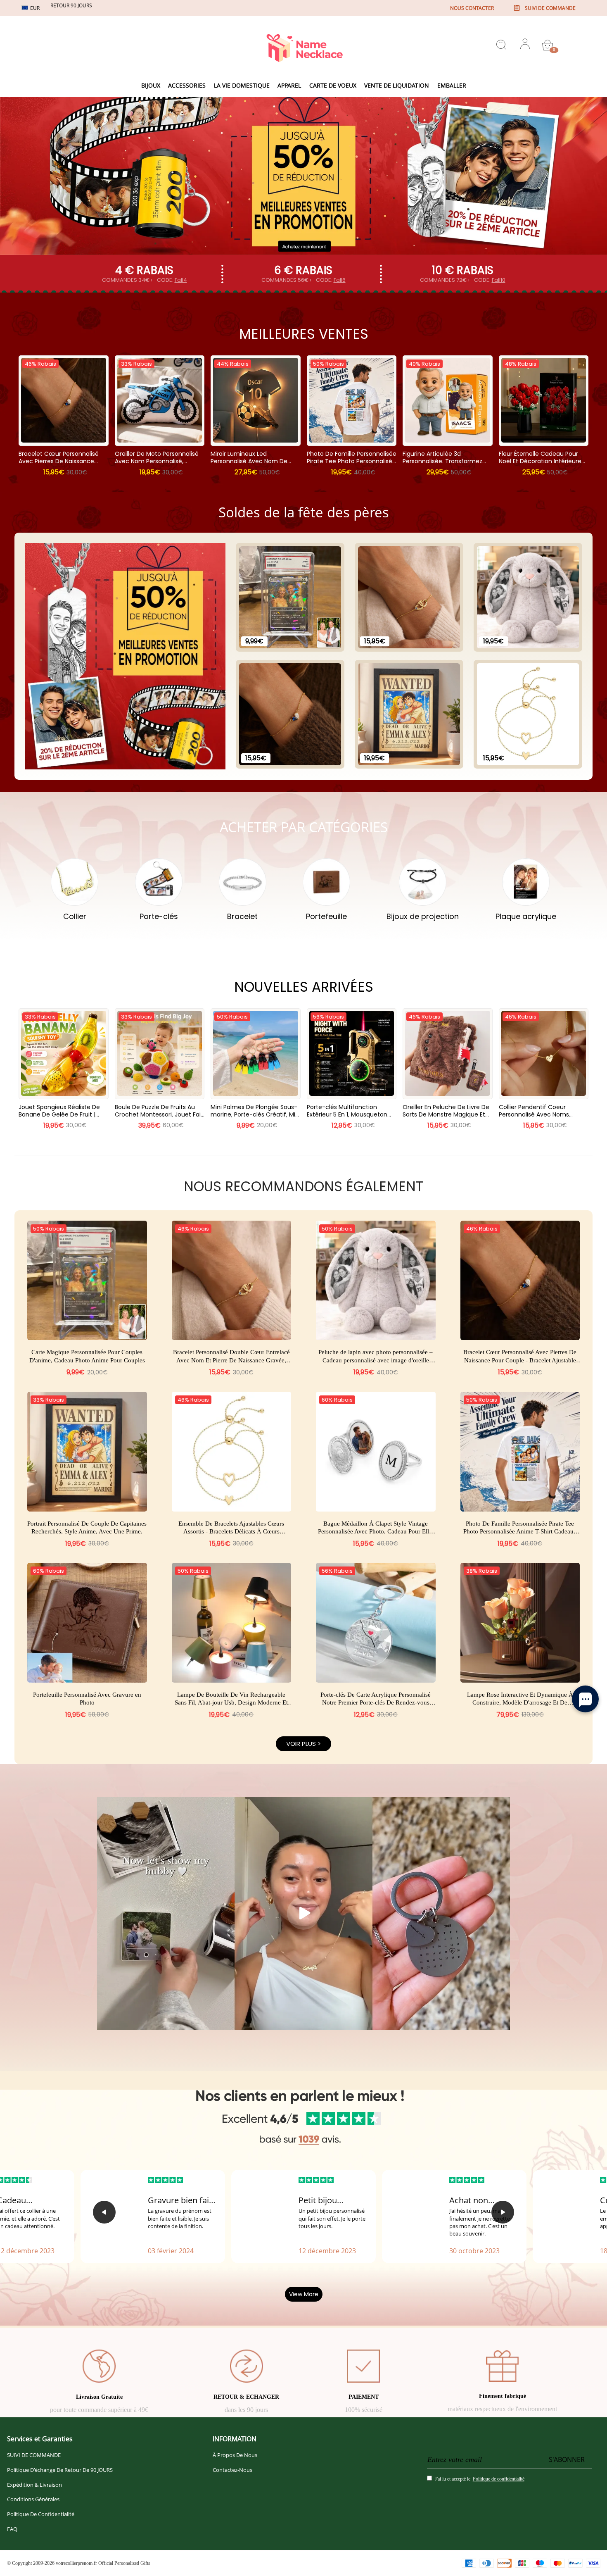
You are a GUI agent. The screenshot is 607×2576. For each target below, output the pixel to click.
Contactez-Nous (232, 2470)
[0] (548, 45)
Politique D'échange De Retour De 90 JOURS (60, 2470)
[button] (104, 2212)
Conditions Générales (33, 2499)
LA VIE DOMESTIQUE (242, 85)
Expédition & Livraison (34, 2485)
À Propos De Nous (235, 2455)
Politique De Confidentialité (41, 2514)
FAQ (12, 2529)
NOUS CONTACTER (472, 8)
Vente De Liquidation (397, 85)
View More (304, 2294)
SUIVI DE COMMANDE (34, 2455)
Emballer (452, 85)
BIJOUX (151, 85)
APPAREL (289, 85)
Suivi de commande (550, 8)
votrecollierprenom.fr (76, 2563)
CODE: (172, 280)
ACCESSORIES (187, 85)
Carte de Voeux (333, 85)
